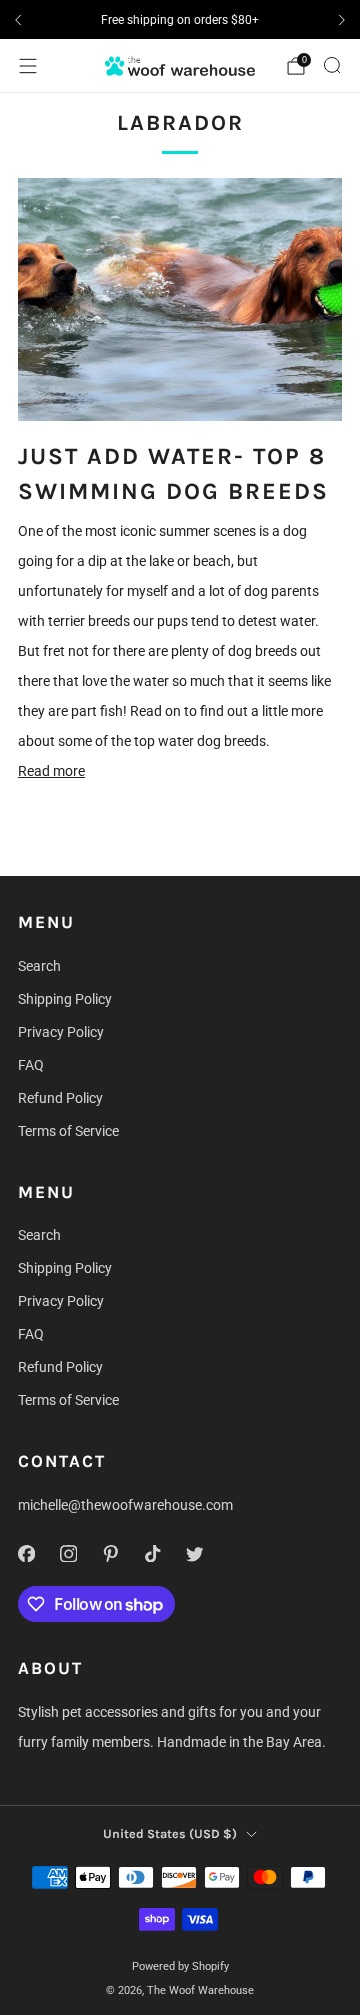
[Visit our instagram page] (68, 1553)
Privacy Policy (61, 1032)
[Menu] (28, 66)
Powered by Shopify (180, 1966)
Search (39, 966)
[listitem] (180, 20)
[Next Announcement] (342, 20)
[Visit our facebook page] (26, 1553)
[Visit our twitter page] (194, 1553)
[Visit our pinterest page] (110, 1553)
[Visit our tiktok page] (152, 1553)
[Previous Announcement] (18, 20)
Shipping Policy (65, 999)
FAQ (31, 1065)
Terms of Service (68, 1131)
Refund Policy (60, 1098)
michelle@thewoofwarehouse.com (125, 1505)
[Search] (332, 65)
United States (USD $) (170, 1833)
